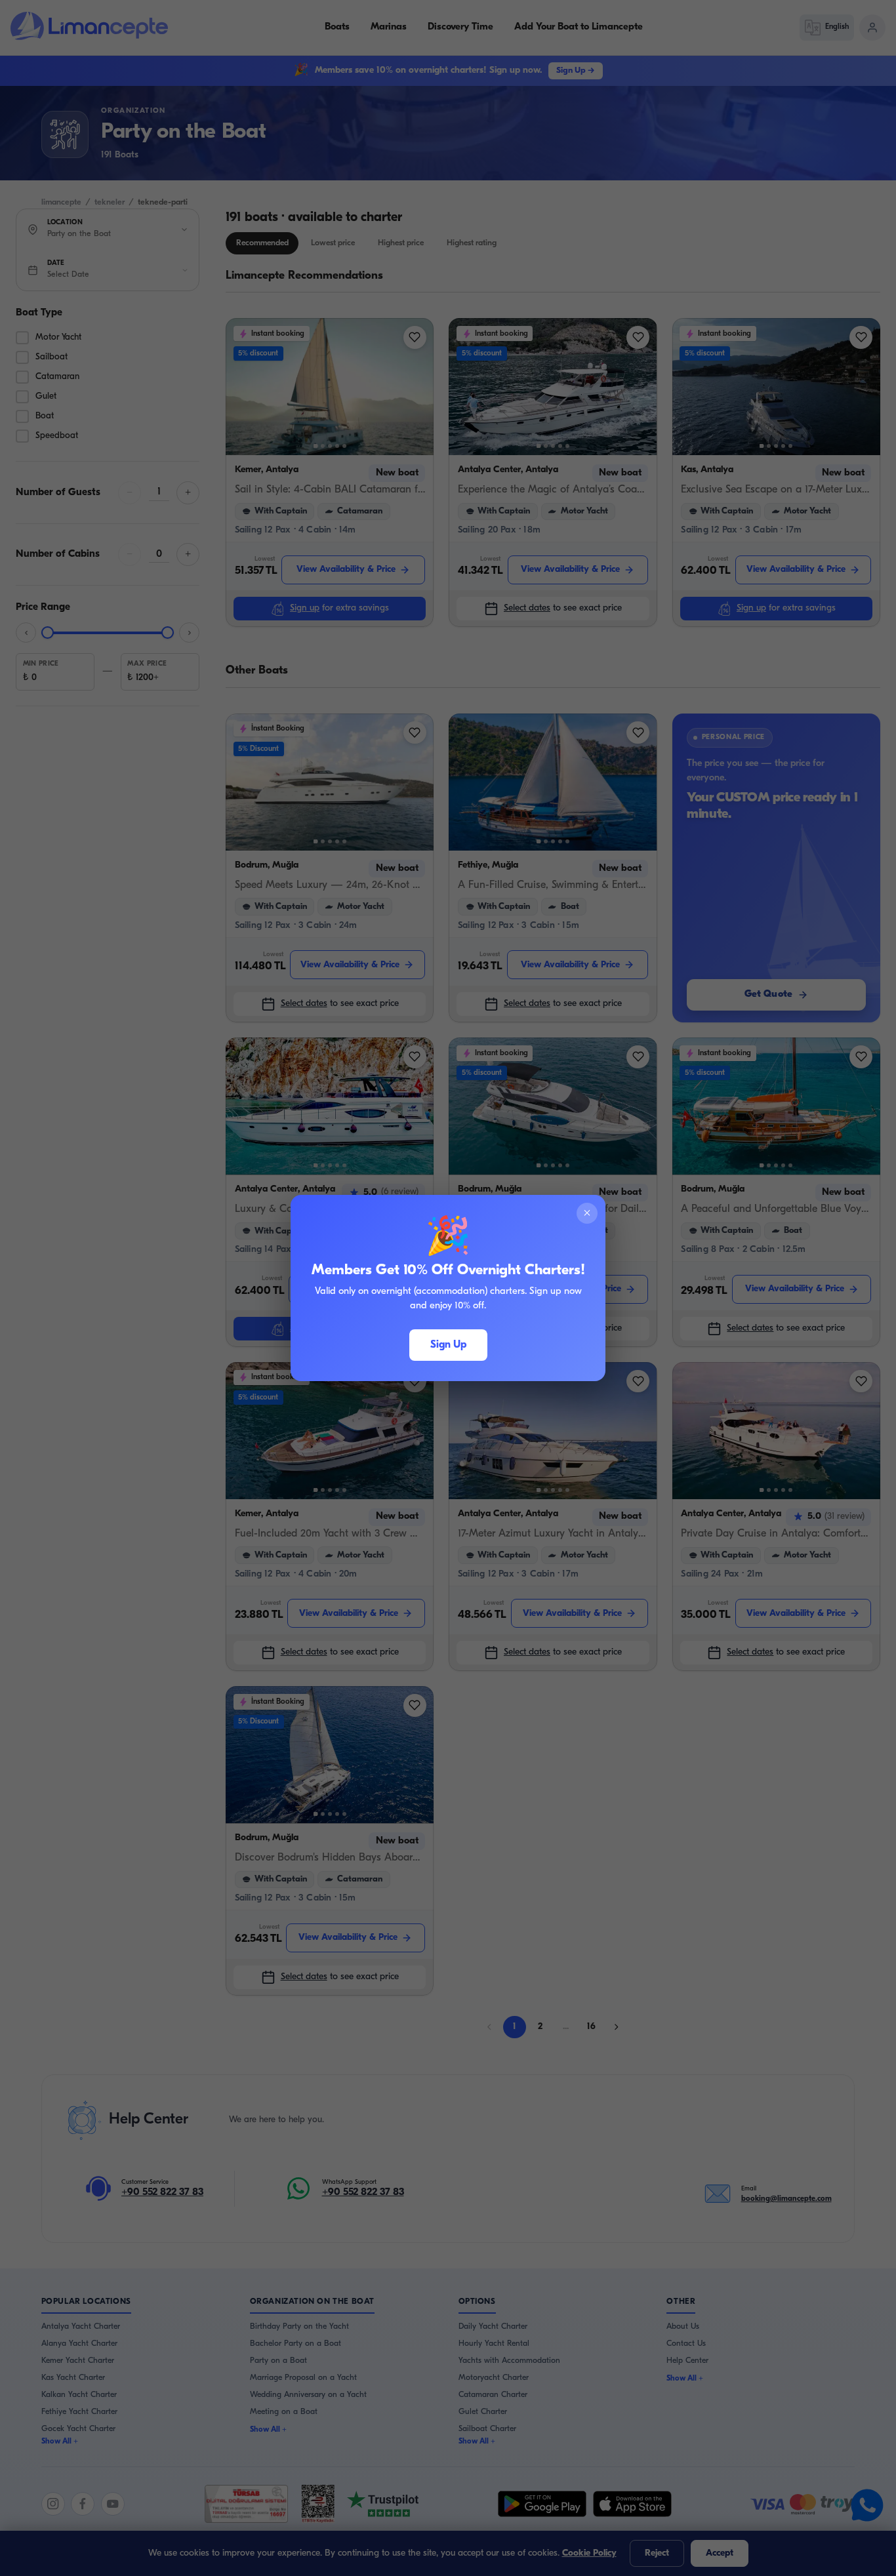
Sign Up (448, 1345)
